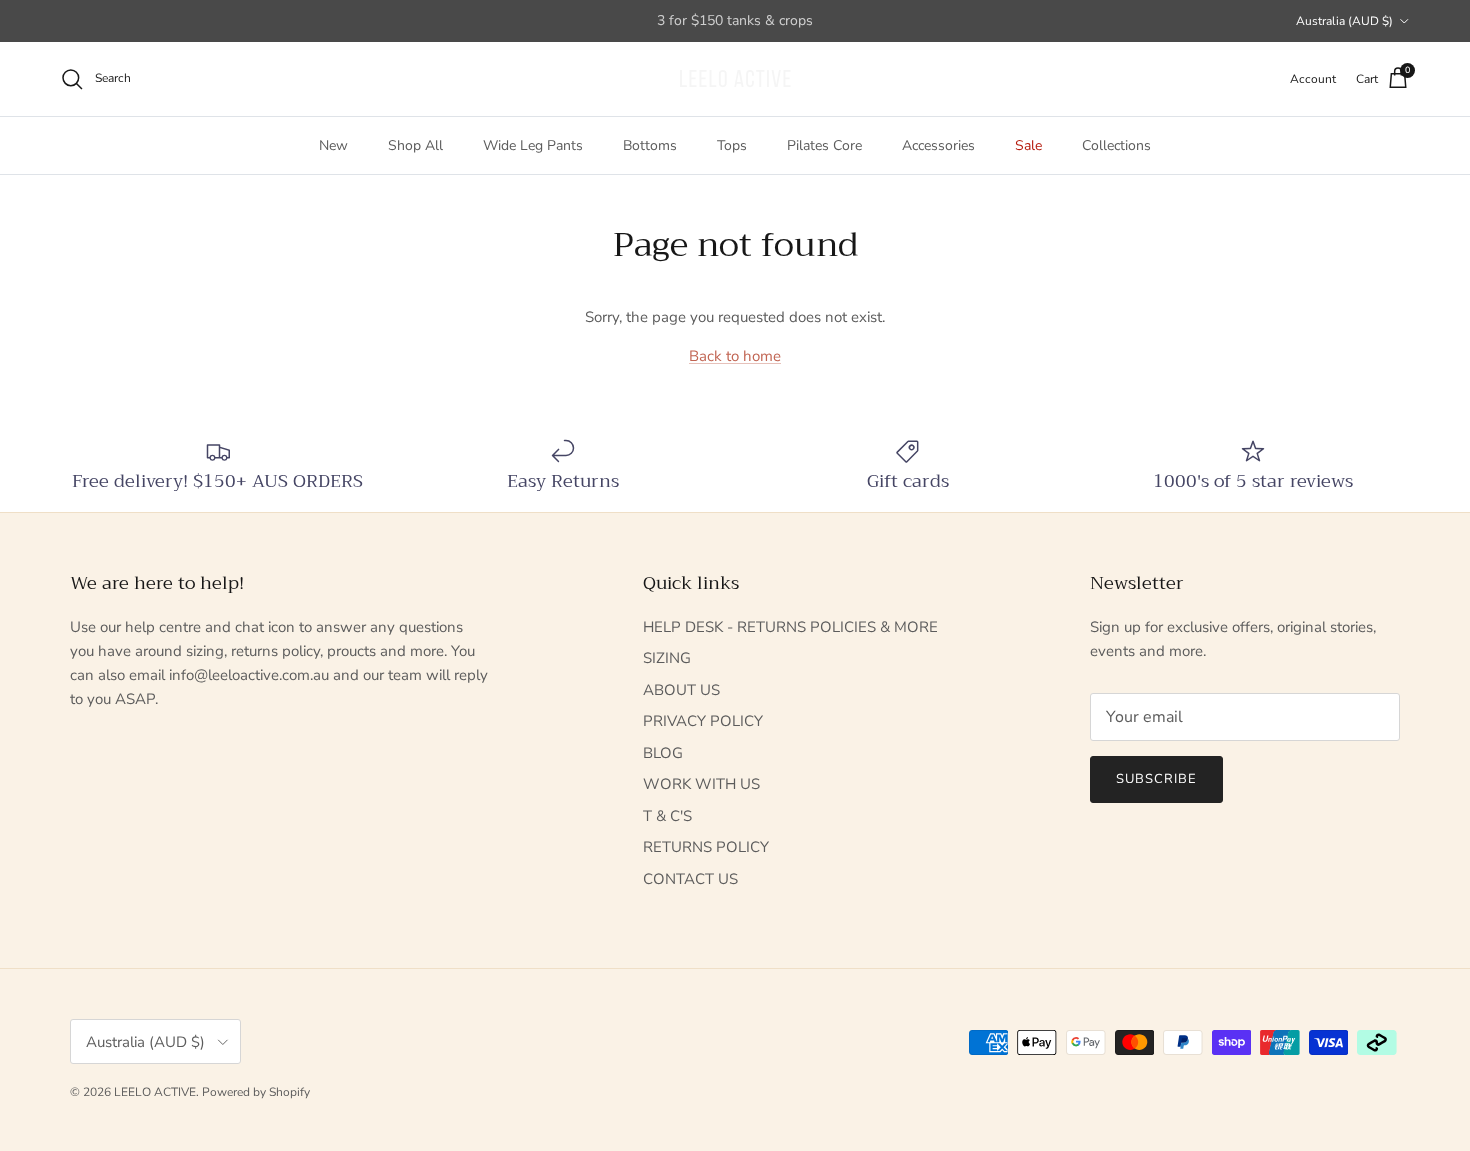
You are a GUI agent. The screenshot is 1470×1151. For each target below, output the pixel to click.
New (333, 145)
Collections (1116, 145)
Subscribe (1156, 779)
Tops (732, 145)
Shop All (415, 145)
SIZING (667, 658)
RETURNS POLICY (706, 847)
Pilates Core (824, 145)
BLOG (663, 753)
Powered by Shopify (256, 1092)
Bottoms (650, 145)
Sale (1028, 145)
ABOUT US (681, 690)
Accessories (938, 145)
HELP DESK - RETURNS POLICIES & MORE (790, 627)
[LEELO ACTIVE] (735, 79)
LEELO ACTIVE (155, 1092)
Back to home (735, 356)
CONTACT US (690, 879)
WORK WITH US (701, 784)
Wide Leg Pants (533, 145)
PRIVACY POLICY (703, 721)
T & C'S (667, 816)
